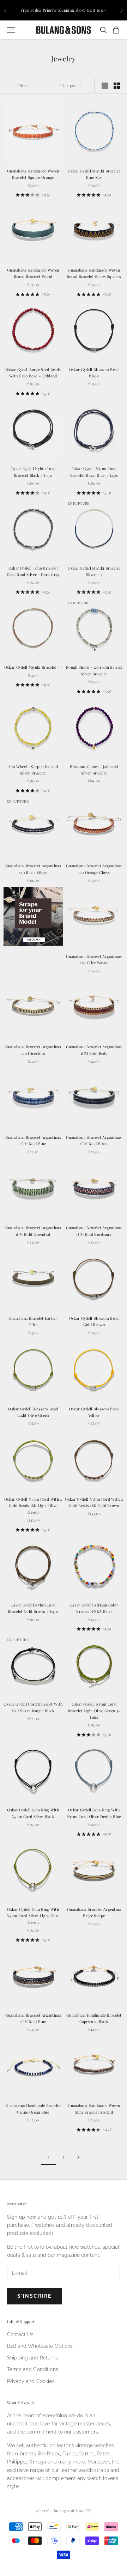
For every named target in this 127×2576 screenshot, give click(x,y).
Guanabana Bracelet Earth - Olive (33, 1321)
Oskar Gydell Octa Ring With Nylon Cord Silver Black (33, 1813)
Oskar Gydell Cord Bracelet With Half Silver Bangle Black (33, 1707)
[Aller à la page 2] (78, 2157)
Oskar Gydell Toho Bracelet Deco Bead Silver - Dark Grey (33, 571)
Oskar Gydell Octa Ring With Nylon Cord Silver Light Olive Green (33, 1916)
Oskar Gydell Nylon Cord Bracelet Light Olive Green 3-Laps (94, 1711)
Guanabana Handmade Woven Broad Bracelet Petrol (33, 273)
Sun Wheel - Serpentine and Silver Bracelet (33, 770)
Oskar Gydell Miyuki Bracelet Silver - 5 (94, 571)
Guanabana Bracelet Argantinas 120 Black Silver (33, 869)
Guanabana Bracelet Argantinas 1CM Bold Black (94, 1140)
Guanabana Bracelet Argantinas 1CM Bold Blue (33, 1140)
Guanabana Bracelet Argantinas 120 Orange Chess (94, 869)
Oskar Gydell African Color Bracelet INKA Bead (94, 1608)
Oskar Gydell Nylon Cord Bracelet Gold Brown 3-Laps (33, 1608)
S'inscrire (34, 2296)
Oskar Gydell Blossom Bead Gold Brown (94, 1321)
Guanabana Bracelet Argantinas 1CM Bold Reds (94, 1050)
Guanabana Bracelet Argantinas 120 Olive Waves (94, 959)
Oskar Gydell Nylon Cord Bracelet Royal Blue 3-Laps (94, 472)
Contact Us (20, 2334)
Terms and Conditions (33, 2369)
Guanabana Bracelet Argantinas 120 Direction (33, 1050)
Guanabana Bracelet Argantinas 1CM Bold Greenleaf (33, 1231)
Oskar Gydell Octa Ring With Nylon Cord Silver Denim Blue (94, 1813)
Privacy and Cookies (31, 2381)
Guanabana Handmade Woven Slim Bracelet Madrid (94, 2109)
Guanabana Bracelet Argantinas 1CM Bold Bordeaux (94, 1231)
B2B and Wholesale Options (40, 2346)
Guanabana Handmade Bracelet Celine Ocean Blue (33, 2109)
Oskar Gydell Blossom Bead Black (94, 373)
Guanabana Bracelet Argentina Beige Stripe (94, 1912)
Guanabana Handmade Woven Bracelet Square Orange (33, 174)
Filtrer (23, 86)
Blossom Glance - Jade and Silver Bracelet (94, 770)
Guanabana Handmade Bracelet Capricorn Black (94, 2018)
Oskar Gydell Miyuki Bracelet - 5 (33, 667)
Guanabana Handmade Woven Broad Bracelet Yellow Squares (94, 273)
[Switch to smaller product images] (117, 86)
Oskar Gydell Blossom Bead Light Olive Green (33, 1412)
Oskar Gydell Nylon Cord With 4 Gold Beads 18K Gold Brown (94, 1502)
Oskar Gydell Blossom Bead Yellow (94, 1412)
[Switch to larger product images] (105, 86)
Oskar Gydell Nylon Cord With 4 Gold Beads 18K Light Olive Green (33, 1506)
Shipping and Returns (32, 2358)
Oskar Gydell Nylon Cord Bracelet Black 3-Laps (33, 472)
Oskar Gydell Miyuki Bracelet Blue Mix (94, 174)
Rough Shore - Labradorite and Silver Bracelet (94, 670)
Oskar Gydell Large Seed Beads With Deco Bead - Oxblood (33, 373)
